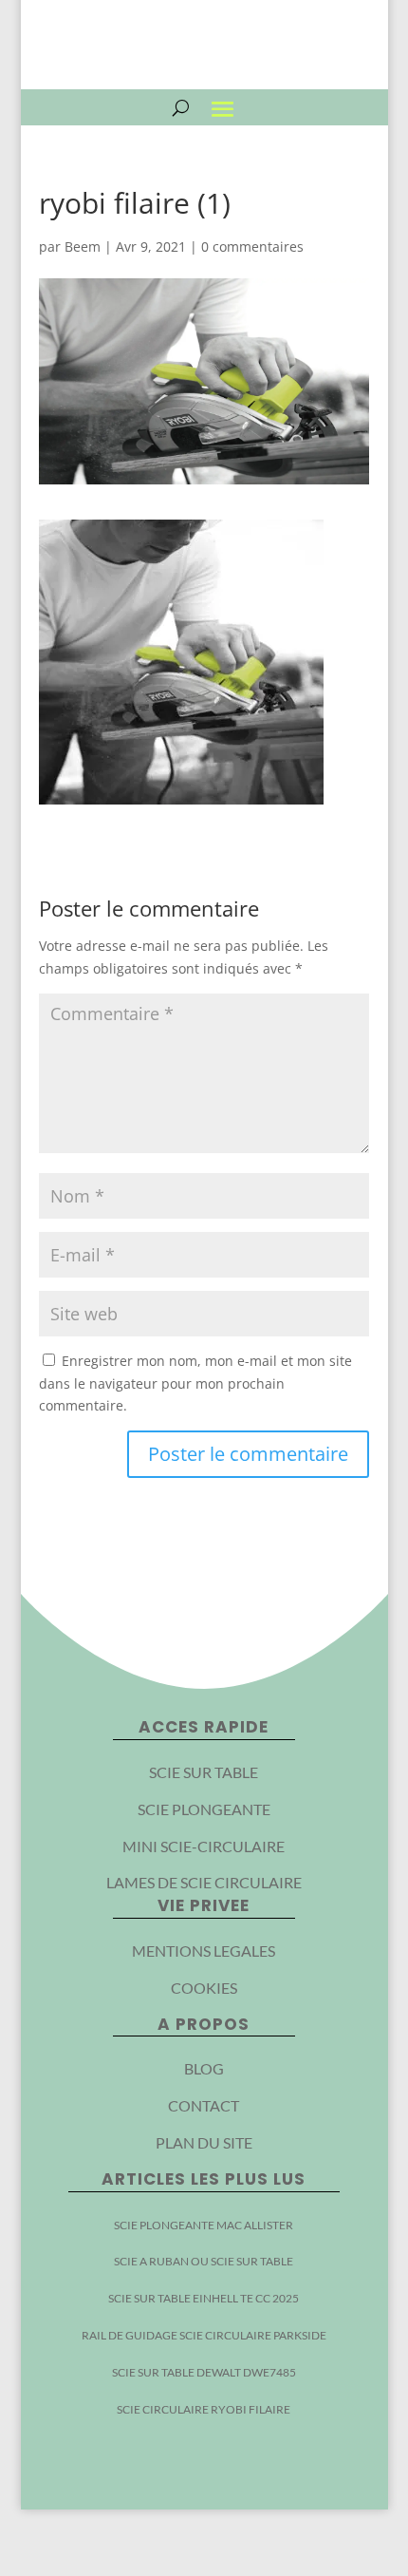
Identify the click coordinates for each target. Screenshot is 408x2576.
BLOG (204, 2068)
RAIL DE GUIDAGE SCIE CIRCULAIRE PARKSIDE (204, 2335)
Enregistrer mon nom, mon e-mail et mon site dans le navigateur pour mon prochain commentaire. (195, 1383)
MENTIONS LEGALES (204, 1951)
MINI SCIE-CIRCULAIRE (204, 1846)
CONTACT (204, 2105)
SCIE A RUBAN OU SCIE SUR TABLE (204, 2261)
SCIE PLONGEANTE (204, 1809)
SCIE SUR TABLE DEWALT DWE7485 (204, 2372)
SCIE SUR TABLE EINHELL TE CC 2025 (204, 2298)
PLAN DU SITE (204, 2142)
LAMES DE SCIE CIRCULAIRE (204, 1882)
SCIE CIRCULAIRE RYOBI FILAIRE (204, 2409)
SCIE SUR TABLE (204, 1772)
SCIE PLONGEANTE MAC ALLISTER (204, 2225)
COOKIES (204, 1988)
